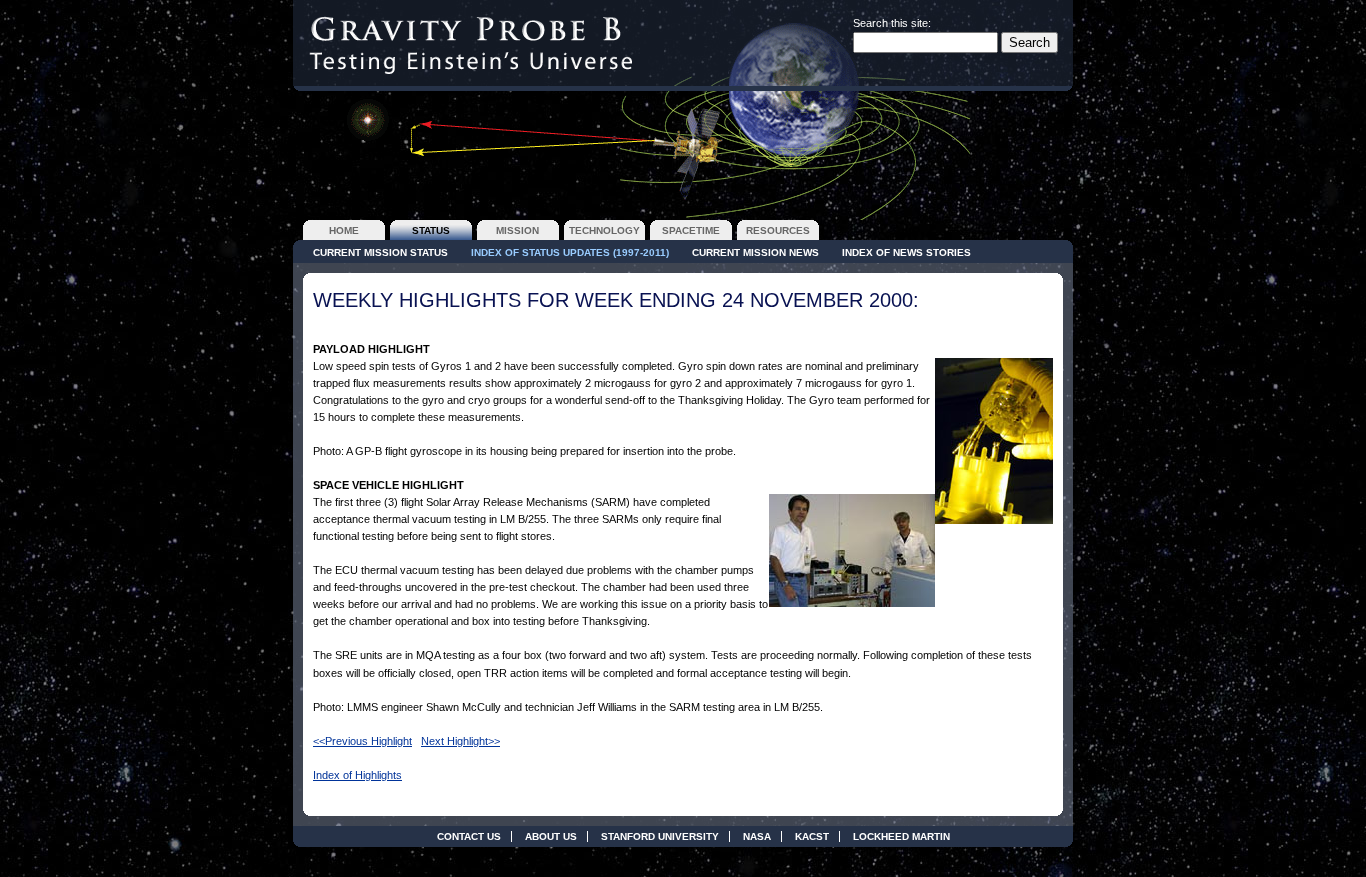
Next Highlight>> (460, 741)
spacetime (691, 230)
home (344, 230)
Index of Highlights (357, 775)
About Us (551, 836)
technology (604, 230)
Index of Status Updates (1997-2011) (570, 252)
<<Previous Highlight (362, 741)
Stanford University (660, 836)
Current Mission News (755, 252)
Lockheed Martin (901, 836)
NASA (757, 836)
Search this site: (892, 23)
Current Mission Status (380, 252)
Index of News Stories (906, 252)
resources (778, 230)
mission (517, 230)
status (431, 230)
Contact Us (469, 836)
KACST (812, 836)
